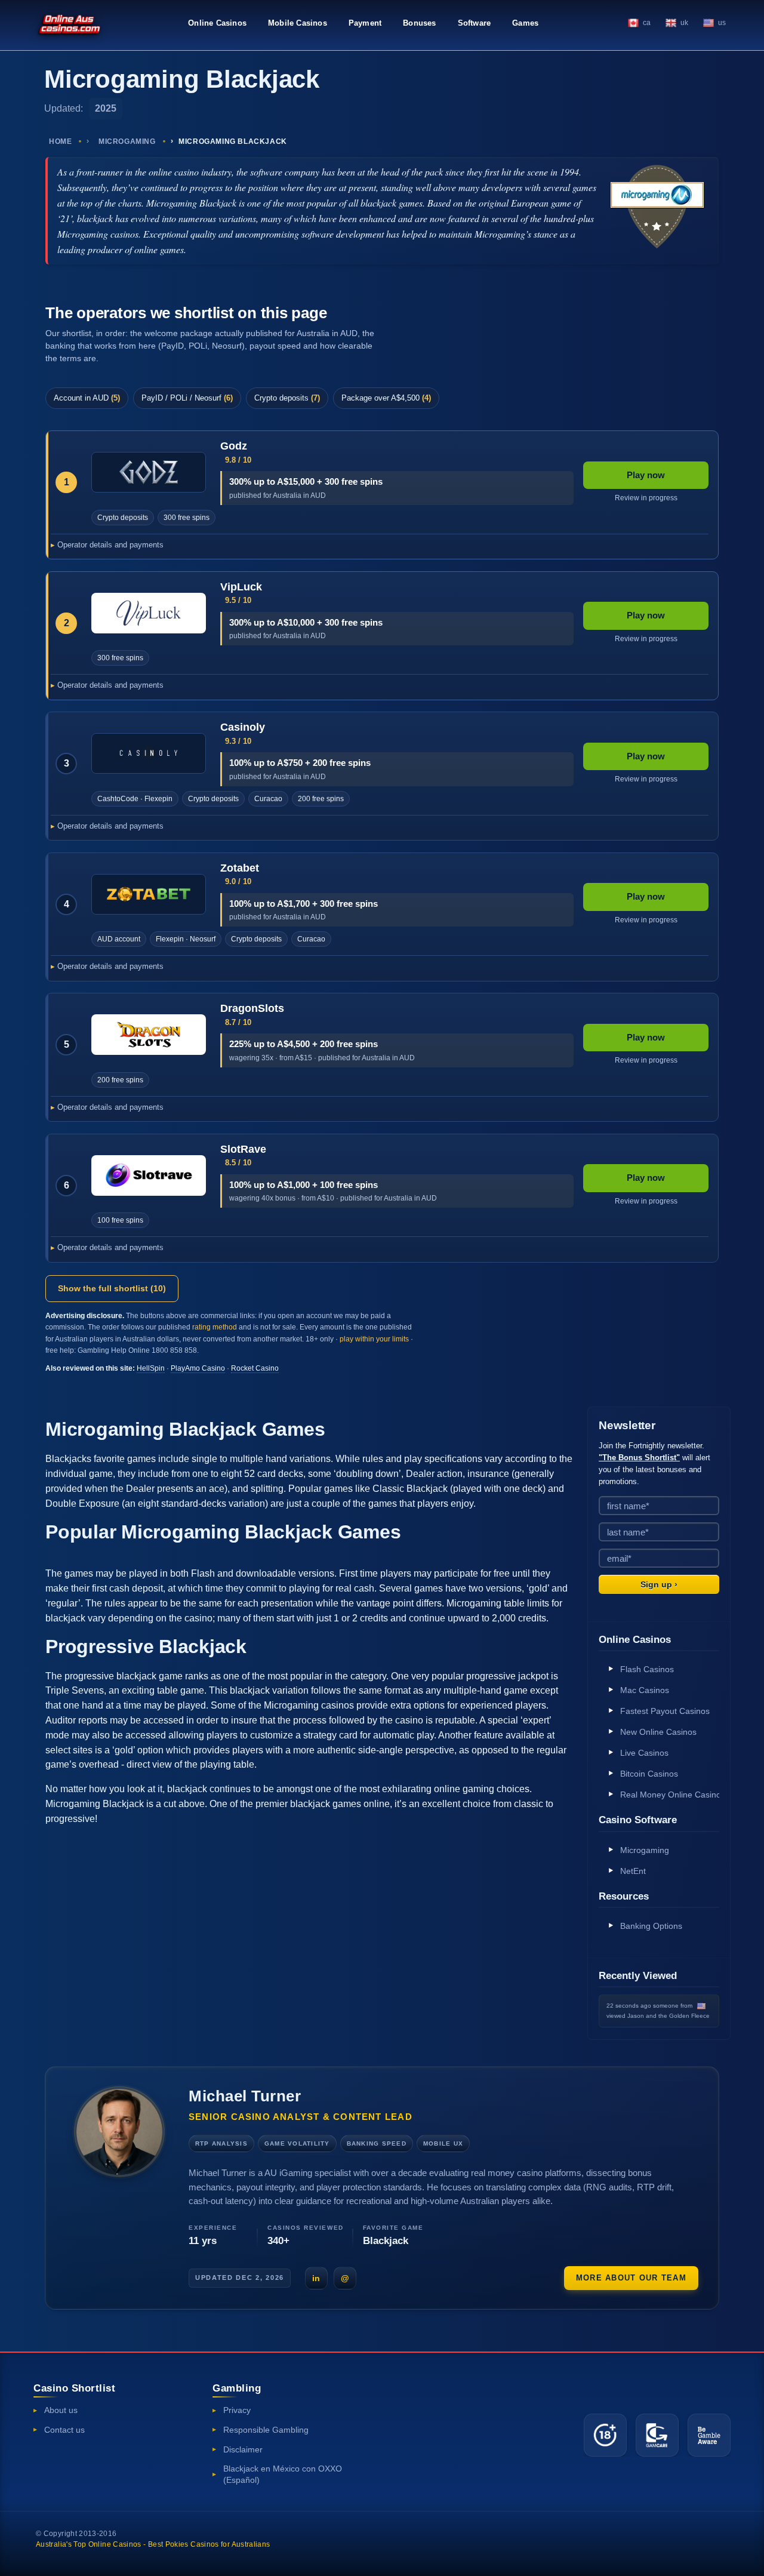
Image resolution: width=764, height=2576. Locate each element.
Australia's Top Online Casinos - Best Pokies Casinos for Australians (153, 2544)
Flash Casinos (647, 1669)
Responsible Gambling (266, 2430)
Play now (646, 475)
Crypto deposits (287, 398)
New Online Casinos (658, 1732)
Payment (365, 23)
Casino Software (638, 1820)
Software (475, 23)
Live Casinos (644, 1753)
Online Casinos (217, 23)
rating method (215, 1327)
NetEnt (633, 1871)
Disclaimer (243, 2449)
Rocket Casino (255, 1368)
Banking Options (651, 1926)
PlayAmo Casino (198, 1368)
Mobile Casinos (298, 23)
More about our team (631, 2278)
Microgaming (127, 141)
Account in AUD (87, 398)
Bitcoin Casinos (649, 1774)
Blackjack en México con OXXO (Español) (283, 2474)
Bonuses (419, 23)
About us (61, 2410)
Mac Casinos (645, 1690)
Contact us (64, 2430)
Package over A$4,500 (386, 398)
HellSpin (151, 1368)
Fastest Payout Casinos (665, 1711)
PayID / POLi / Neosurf (187, 398)
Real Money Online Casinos (670, 1795)
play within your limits (374, 1339)
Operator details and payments (110, 545)
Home (60, 141)
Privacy (237, 2410)
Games (525, 23)
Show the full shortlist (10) (112, 1288)
